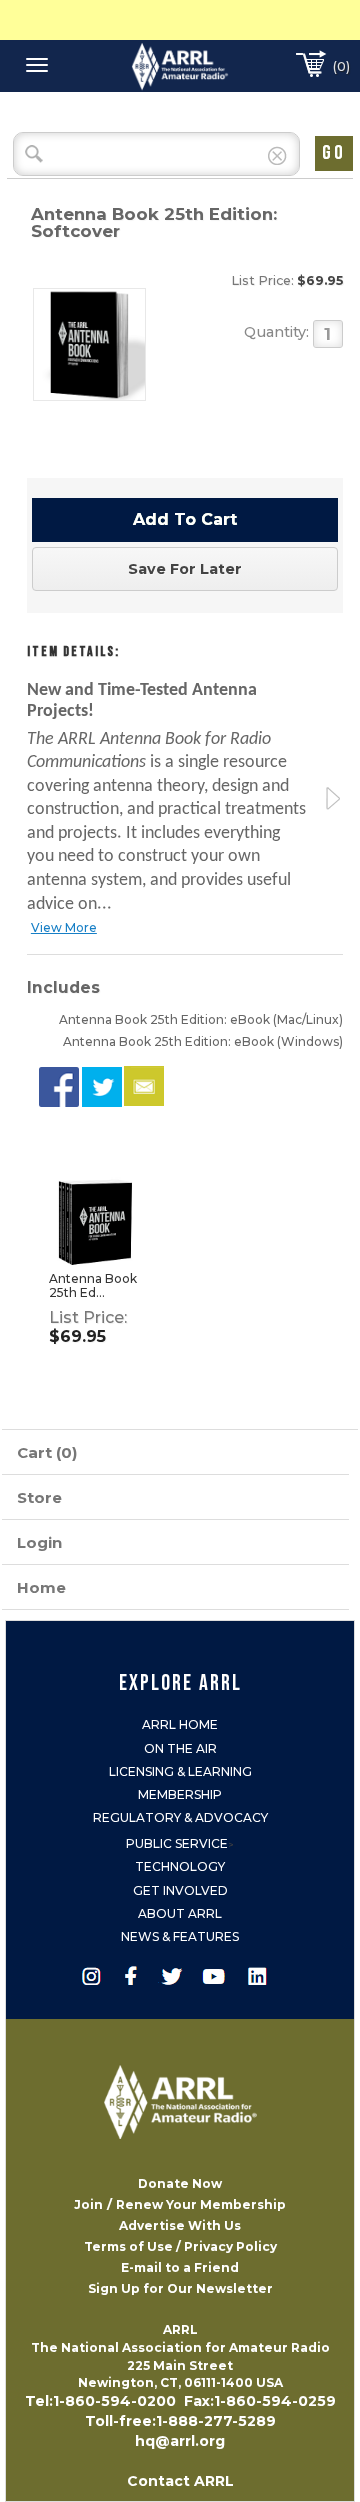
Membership (180, 1794)
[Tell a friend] (144, 1086)
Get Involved (180, 1890)
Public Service (177, 1843)
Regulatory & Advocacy (180, 1817)
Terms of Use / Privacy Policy (180, 2246)
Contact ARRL (180, 2481)
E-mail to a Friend (180, 2267)
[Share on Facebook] (59, 1087)
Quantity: (278, 333)
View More (64, 927)
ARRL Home (180, 1724)
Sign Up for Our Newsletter (180, 2288)
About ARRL (180, 1913)
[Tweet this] (102, 1087)
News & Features (180, 1936)
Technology (180, 1866)
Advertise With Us (180, 2225)
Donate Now (180, 2183)
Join (88, 2204)
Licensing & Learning (180, 1771)
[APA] (180, 66)
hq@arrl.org (180, 2441)
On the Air (180, 1748)
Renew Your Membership (201, 2204)
